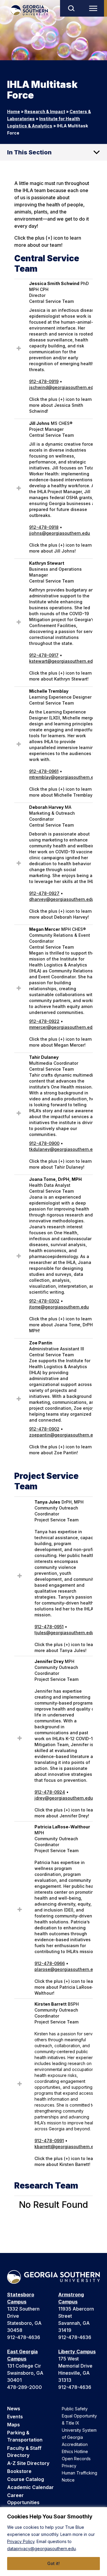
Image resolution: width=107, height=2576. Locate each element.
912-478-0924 (50, 1792)
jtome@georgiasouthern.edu (59, 1307)
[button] (19, 350)
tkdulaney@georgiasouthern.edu (64, 1149)
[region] (53, 2542)
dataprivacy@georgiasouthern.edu (41, 2549)
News (14, 2409)
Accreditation (75, 2444)
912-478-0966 (50, 1963)
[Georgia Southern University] (29, 10)
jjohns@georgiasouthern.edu (60, 533)
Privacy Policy (21, 2541)
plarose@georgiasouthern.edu (66, 1969)
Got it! (53, 2563)
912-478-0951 (49, 1627)
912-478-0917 (44, 655)
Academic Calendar (30, 2487)
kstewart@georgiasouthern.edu (62, 661)
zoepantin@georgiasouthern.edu (64, 1435)
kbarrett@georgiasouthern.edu (67, 2147)
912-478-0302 (44, 1301)
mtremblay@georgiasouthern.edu (64, 777)
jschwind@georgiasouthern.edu (63, 387)
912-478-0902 (44, 1429)
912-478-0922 (44, 1021)
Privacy (69, 2466)
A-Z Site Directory (28, 2463)
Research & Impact (45, 111)
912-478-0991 (49, 2141)
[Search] (71, 8)
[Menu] (95, 8)
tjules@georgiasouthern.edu (64, 1633)
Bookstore (19, 2471)
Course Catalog (26, 2479)
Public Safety (75, 2409)
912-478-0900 (44, 1143)
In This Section (29, 152)
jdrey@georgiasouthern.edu (64, 1798)
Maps (14, 2425)
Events (15, 2417)
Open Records (76, 2459)
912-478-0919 (44, 381)
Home (14, 111)
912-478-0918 (44, 527)
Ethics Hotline (75, 2451)
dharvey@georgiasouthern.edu (62, 899)
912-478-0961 (44, 771)
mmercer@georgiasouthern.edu (62, 1027)
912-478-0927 (44, 893)
